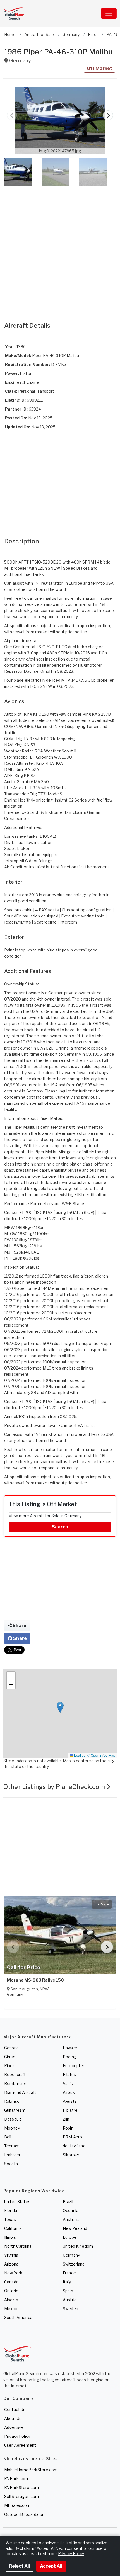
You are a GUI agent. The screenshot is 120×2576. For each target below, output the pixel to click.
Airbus (69, 2092)
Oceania (71, 2210)
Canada (11, 2282)
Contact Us (15, 2409)
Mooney (12, 2128)
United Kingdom (78, 2246)
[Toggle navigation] (109, 13)
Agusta (70, 2101)
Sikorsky (71, 2155)
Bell (8, 2137)
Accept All (51, 2566)
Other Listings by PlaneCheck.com (55, 1787)
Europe (70, 2237)
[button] (60, 120)
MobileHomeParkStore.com (31, 2470)
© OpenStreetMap (101, 1755)
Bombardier (15, 2083)
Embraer (12, 2155)
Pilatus (69, 2074)
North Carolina (18, 2246)
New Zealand (75, 2228)
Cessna (11, 2048)
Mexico (11, 2309)
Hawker (70, 2048)
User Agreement (20, 2445)
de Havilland (74, 2146)
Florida (11, 2210)
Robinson (13, 2101)
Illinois (10, 2237)
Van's (68, 2083)
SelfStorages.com (21, 2496)
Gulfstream (15, 2110)
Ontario (11, 2291)
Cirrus (10, 2057)
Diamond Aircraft (20, 2092)
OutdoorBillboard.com (25, 2514)
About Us (13, 2418)
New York (13, 2273)
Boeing (70, 2057)
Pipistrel (71, 2110)
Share (19, 1626)
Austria (70, 2300)
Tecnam (12, 2146)
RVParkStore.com (21, 2488)
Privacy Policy (17, 2436)
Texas (10, 2219)
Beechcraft (15, 2074)
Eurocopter (74, 2066)
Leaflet (79, 1755)
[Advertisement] (60, 248)
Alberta (11, 2300)
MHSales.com (17, 2505)
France (69, 2273)
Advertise (14, 2427)
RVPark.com (16, 2479)
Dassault (13, 2119)
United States (17, 2202)
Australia (71, 2219)
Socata (11, 2164)
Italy (67, 2282)
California (13, 2228)
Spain (68, 2291)
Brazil (68, 2202)
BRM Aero (72, 2137)
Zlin (66, 2119)
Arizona (11, 2264)
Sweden (70, 2309)
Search (60, 1527)
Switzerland (74, 2264)
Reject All (20, 2566)
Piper (9, 2066)
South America (18, 2318)
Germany (71, 2255)
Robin (68, 2128)
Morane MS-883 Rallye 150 (35, 1980)
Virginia (11, 2255)
